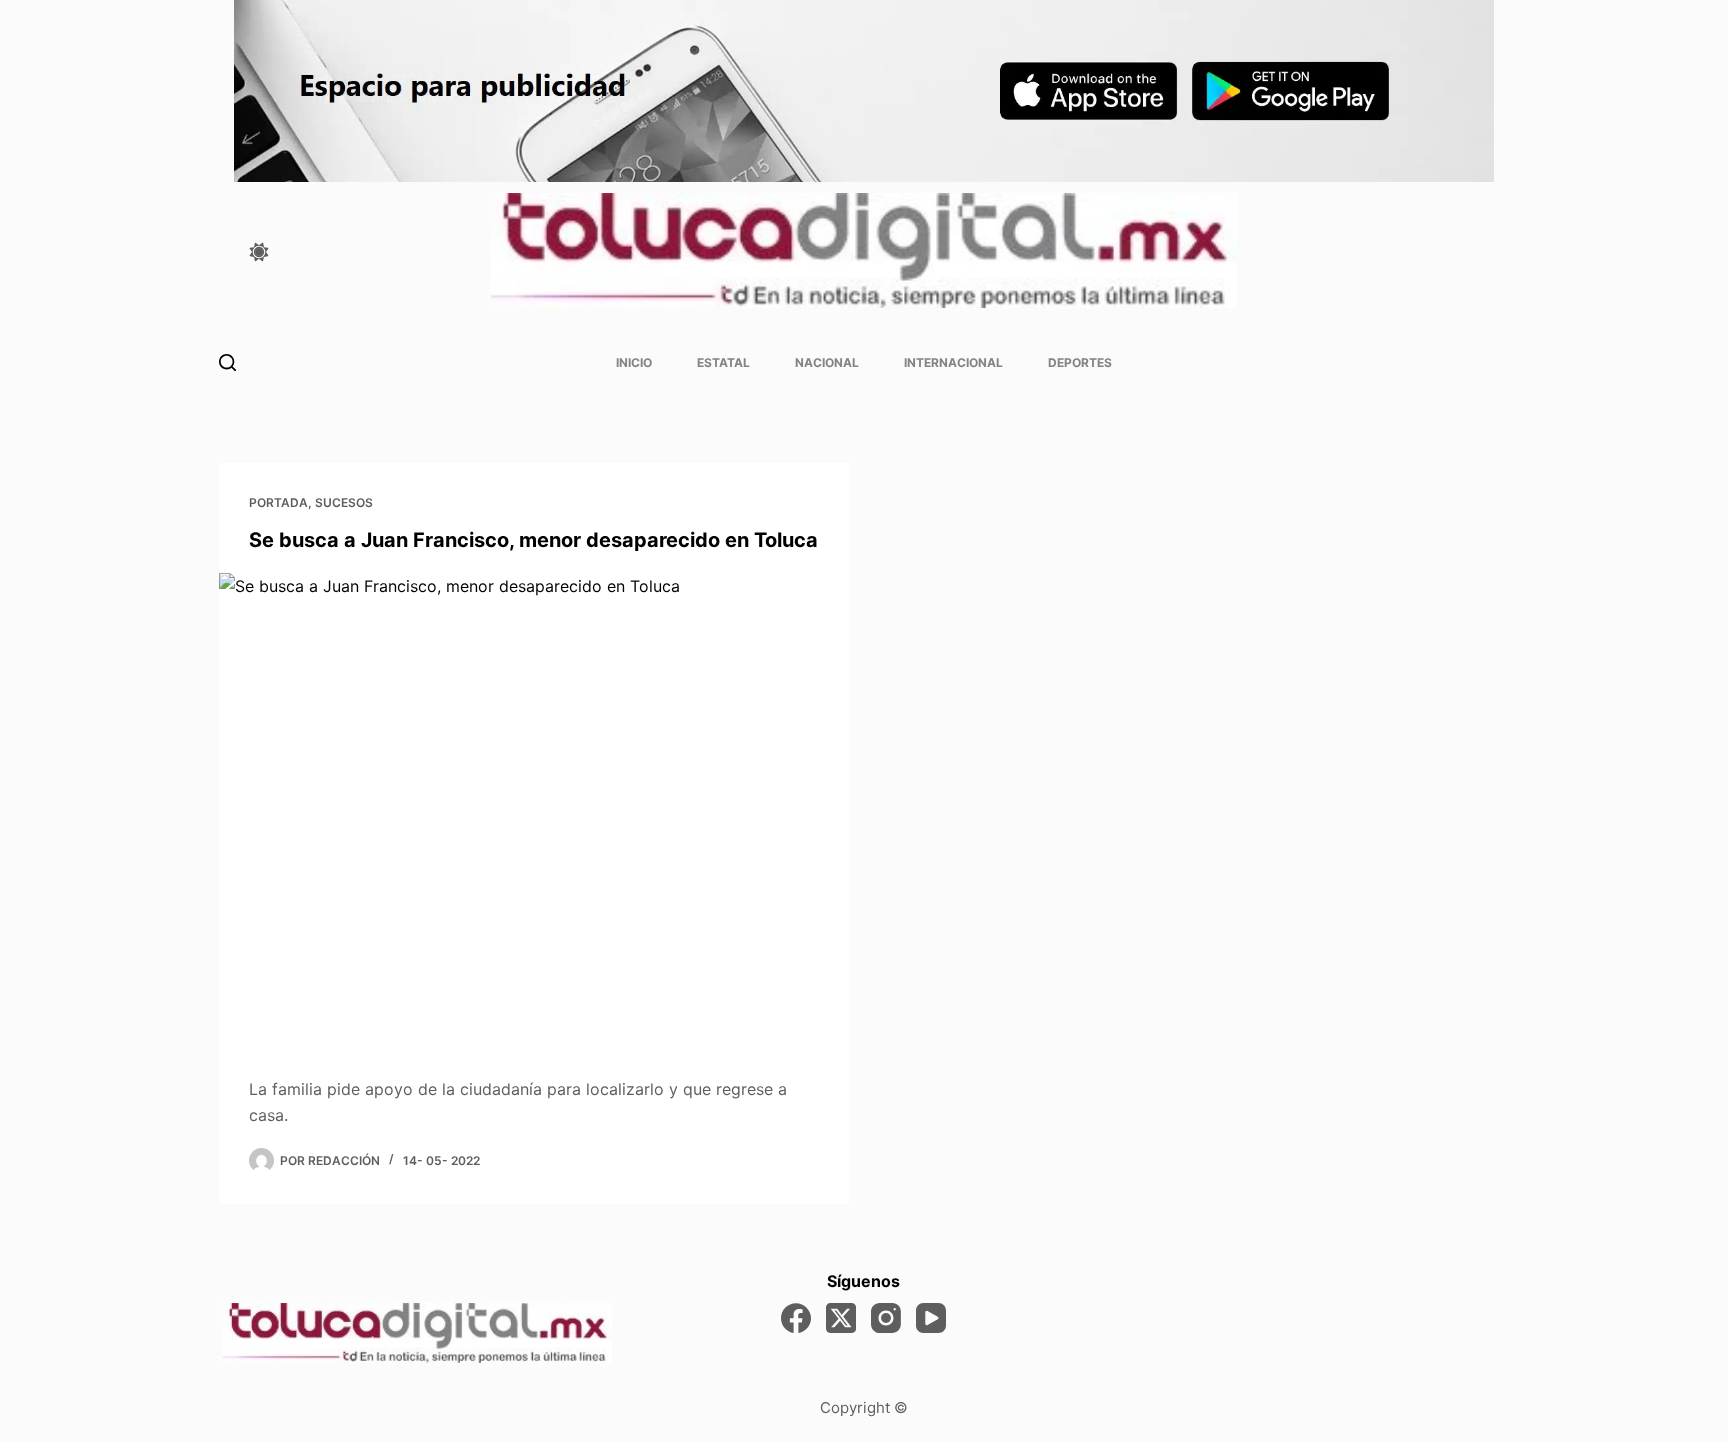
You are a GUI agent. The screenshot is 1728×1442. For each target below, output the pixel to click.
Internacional (953, 362)
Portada (278, 502)
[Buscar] (227, 362)
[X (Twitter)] (841, 1318)
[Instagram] (886, 1318)
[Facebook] (796, 1318)
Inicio (634, 362)
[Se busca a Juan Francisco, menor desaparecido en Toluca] (534, 809)
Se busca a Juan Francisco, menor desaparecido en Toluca (533, 540)
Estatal (723, 362)
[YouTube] (931, 1318)
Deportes (1080, 362)
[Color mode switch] (259, 252)
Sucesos (344, 502)
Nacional (827, 362)
